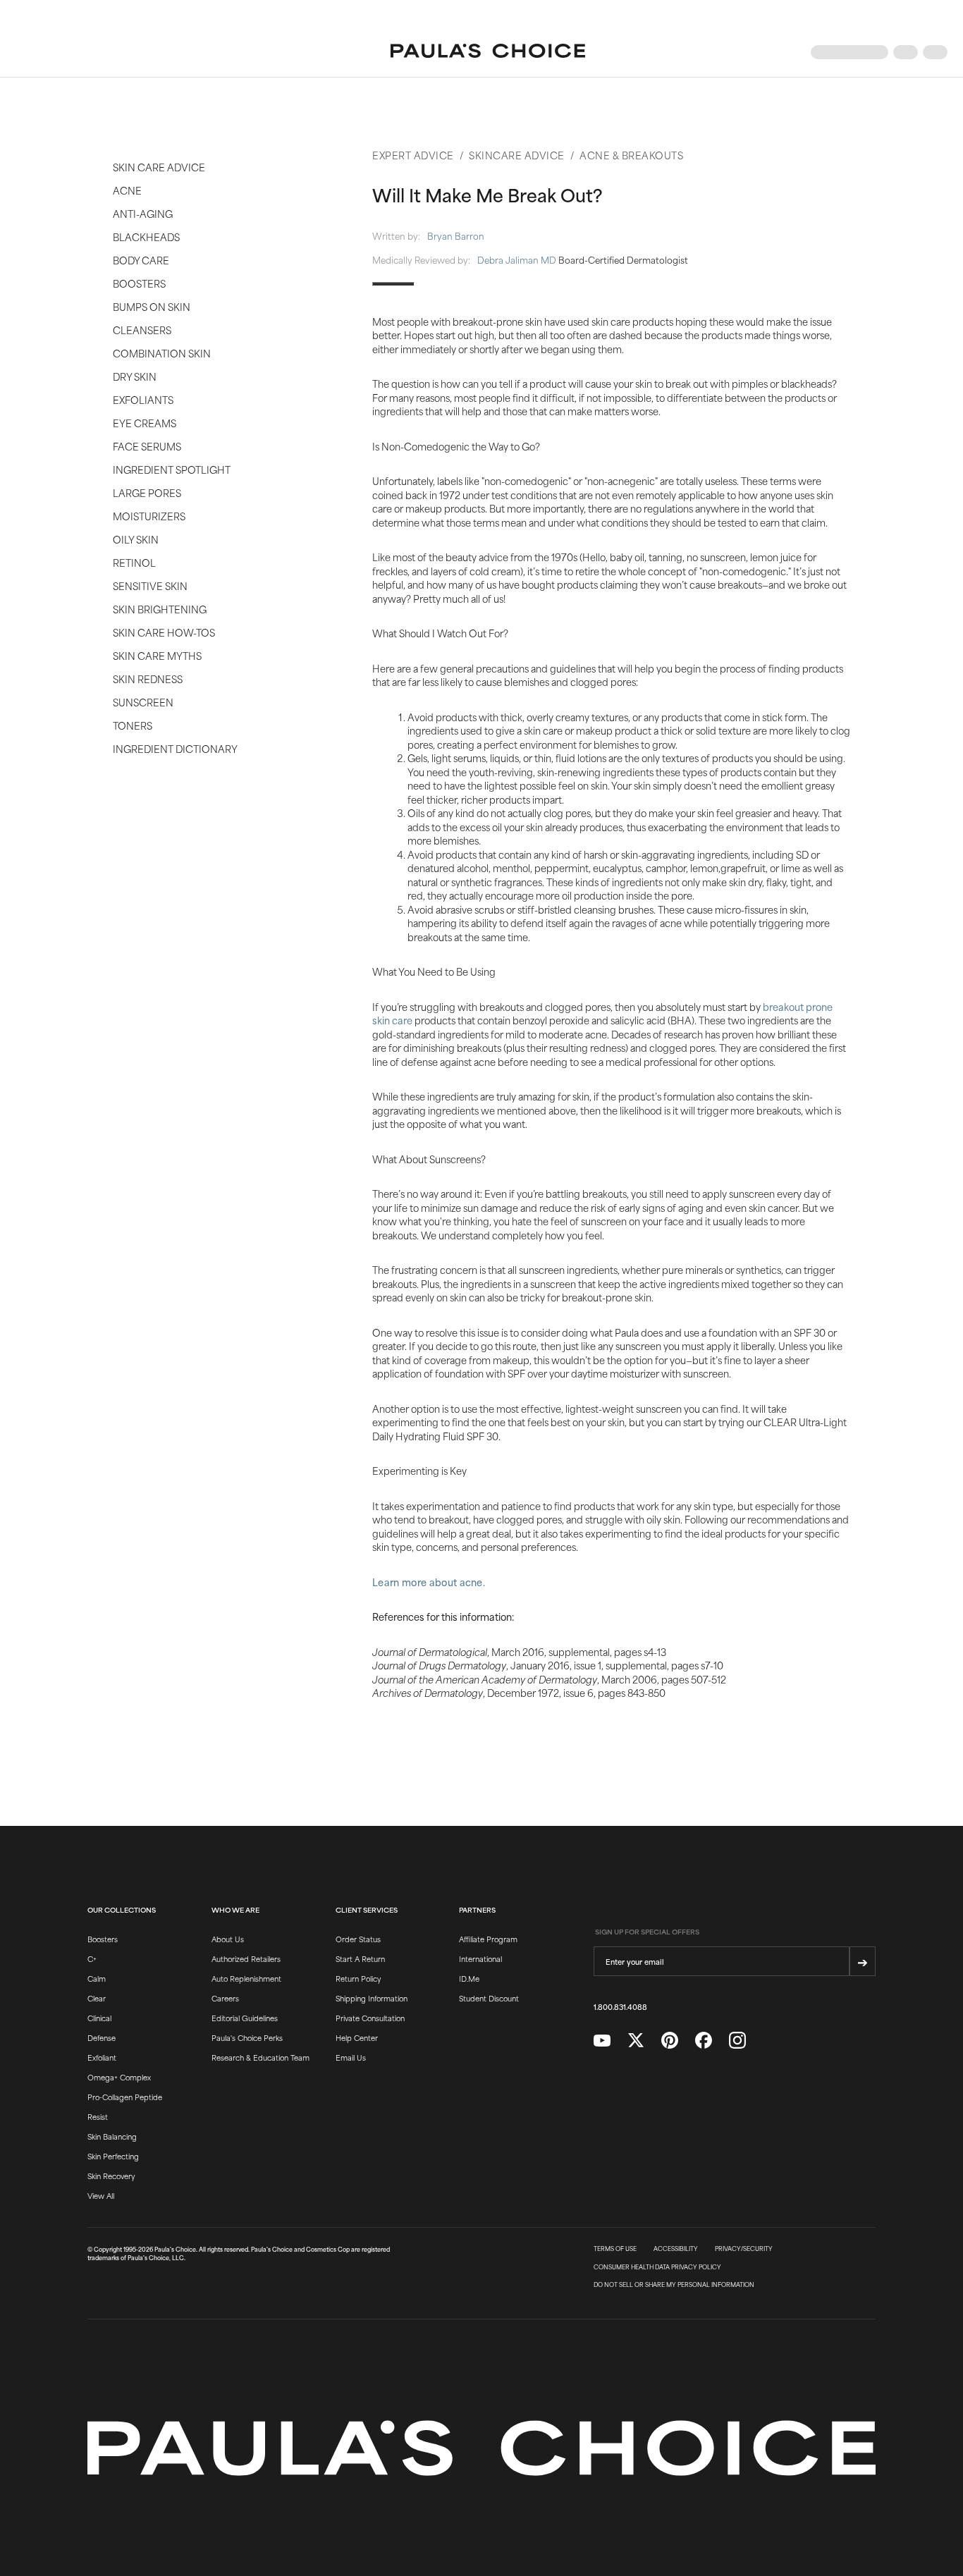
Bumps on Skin (152, 306)
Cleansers (142, 330)
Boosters (139, 283)
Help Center (357, 2037)
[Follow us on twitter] (636, 2041)
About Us (228, 1939)
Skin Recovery (111, 2176)
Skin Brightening (160, 609)
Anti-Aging (143, 213)
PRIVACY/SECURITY (744, 2249)
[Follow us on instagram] (737, 2041)
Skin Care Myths (157, 655)
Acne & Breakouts (631, 155)
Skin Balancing (112, 2136)
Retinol (134, 562)
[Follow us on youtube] (602, 2041)
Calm (97, 1978)
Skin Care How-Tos (164, 632)
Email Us (351, 2057)
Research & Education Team (260, 2057)
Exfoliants (143, 399)
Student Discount (489, 1998)
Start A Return (360, 1958)
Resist (98, 2116)
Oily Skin (136, 539)
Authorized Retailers (246, 1958)
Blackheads (146, 237)
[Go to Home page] (488, 52)
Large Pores (147, 492)
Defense (102, 2037)
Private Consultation (370, 2018)
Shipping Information (372, 1998)
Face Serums (147, 446)
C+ (92, 1958)
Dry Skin (135, 376)
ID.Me (469, 1978)
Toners (133, 725)
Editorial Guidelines (245, 2018)
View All (101, 2195)
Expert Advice (413, 155)
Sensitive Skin (150, 585)
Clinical (99, 2018)
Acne (127, 190)
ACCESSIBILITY (676, 2249)
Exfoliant (102, 2057)
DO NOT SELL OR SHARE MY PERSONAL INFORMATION (674, 2285)
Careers (225, 1998)
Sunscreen (143, 702)
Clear (97, 1998)
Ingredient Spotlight (172, 469)
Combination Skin (162, 353)
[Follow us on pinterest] (670, 2041)
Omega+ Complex (119, 2077)
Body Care (141, 260)
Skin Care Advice (159, 167)
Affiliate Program (488, 1939)
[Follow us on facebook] (704, 2041)
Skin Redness (148, 679)
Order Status (358, 1939)
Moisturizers (149, 516)
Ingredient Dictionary (175, 748)
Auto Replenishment (246, 1978)
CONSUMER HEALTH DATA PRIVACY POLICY (657, 2267)
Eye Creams (145, 423)
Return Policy (358, 1978)
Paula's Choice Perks (247, 2037)
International (480, 1958)
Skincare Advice (517, 155)
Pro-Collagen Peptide (125, 2097)
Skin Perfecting (113, 2156)
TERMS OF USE (615, 2249)
